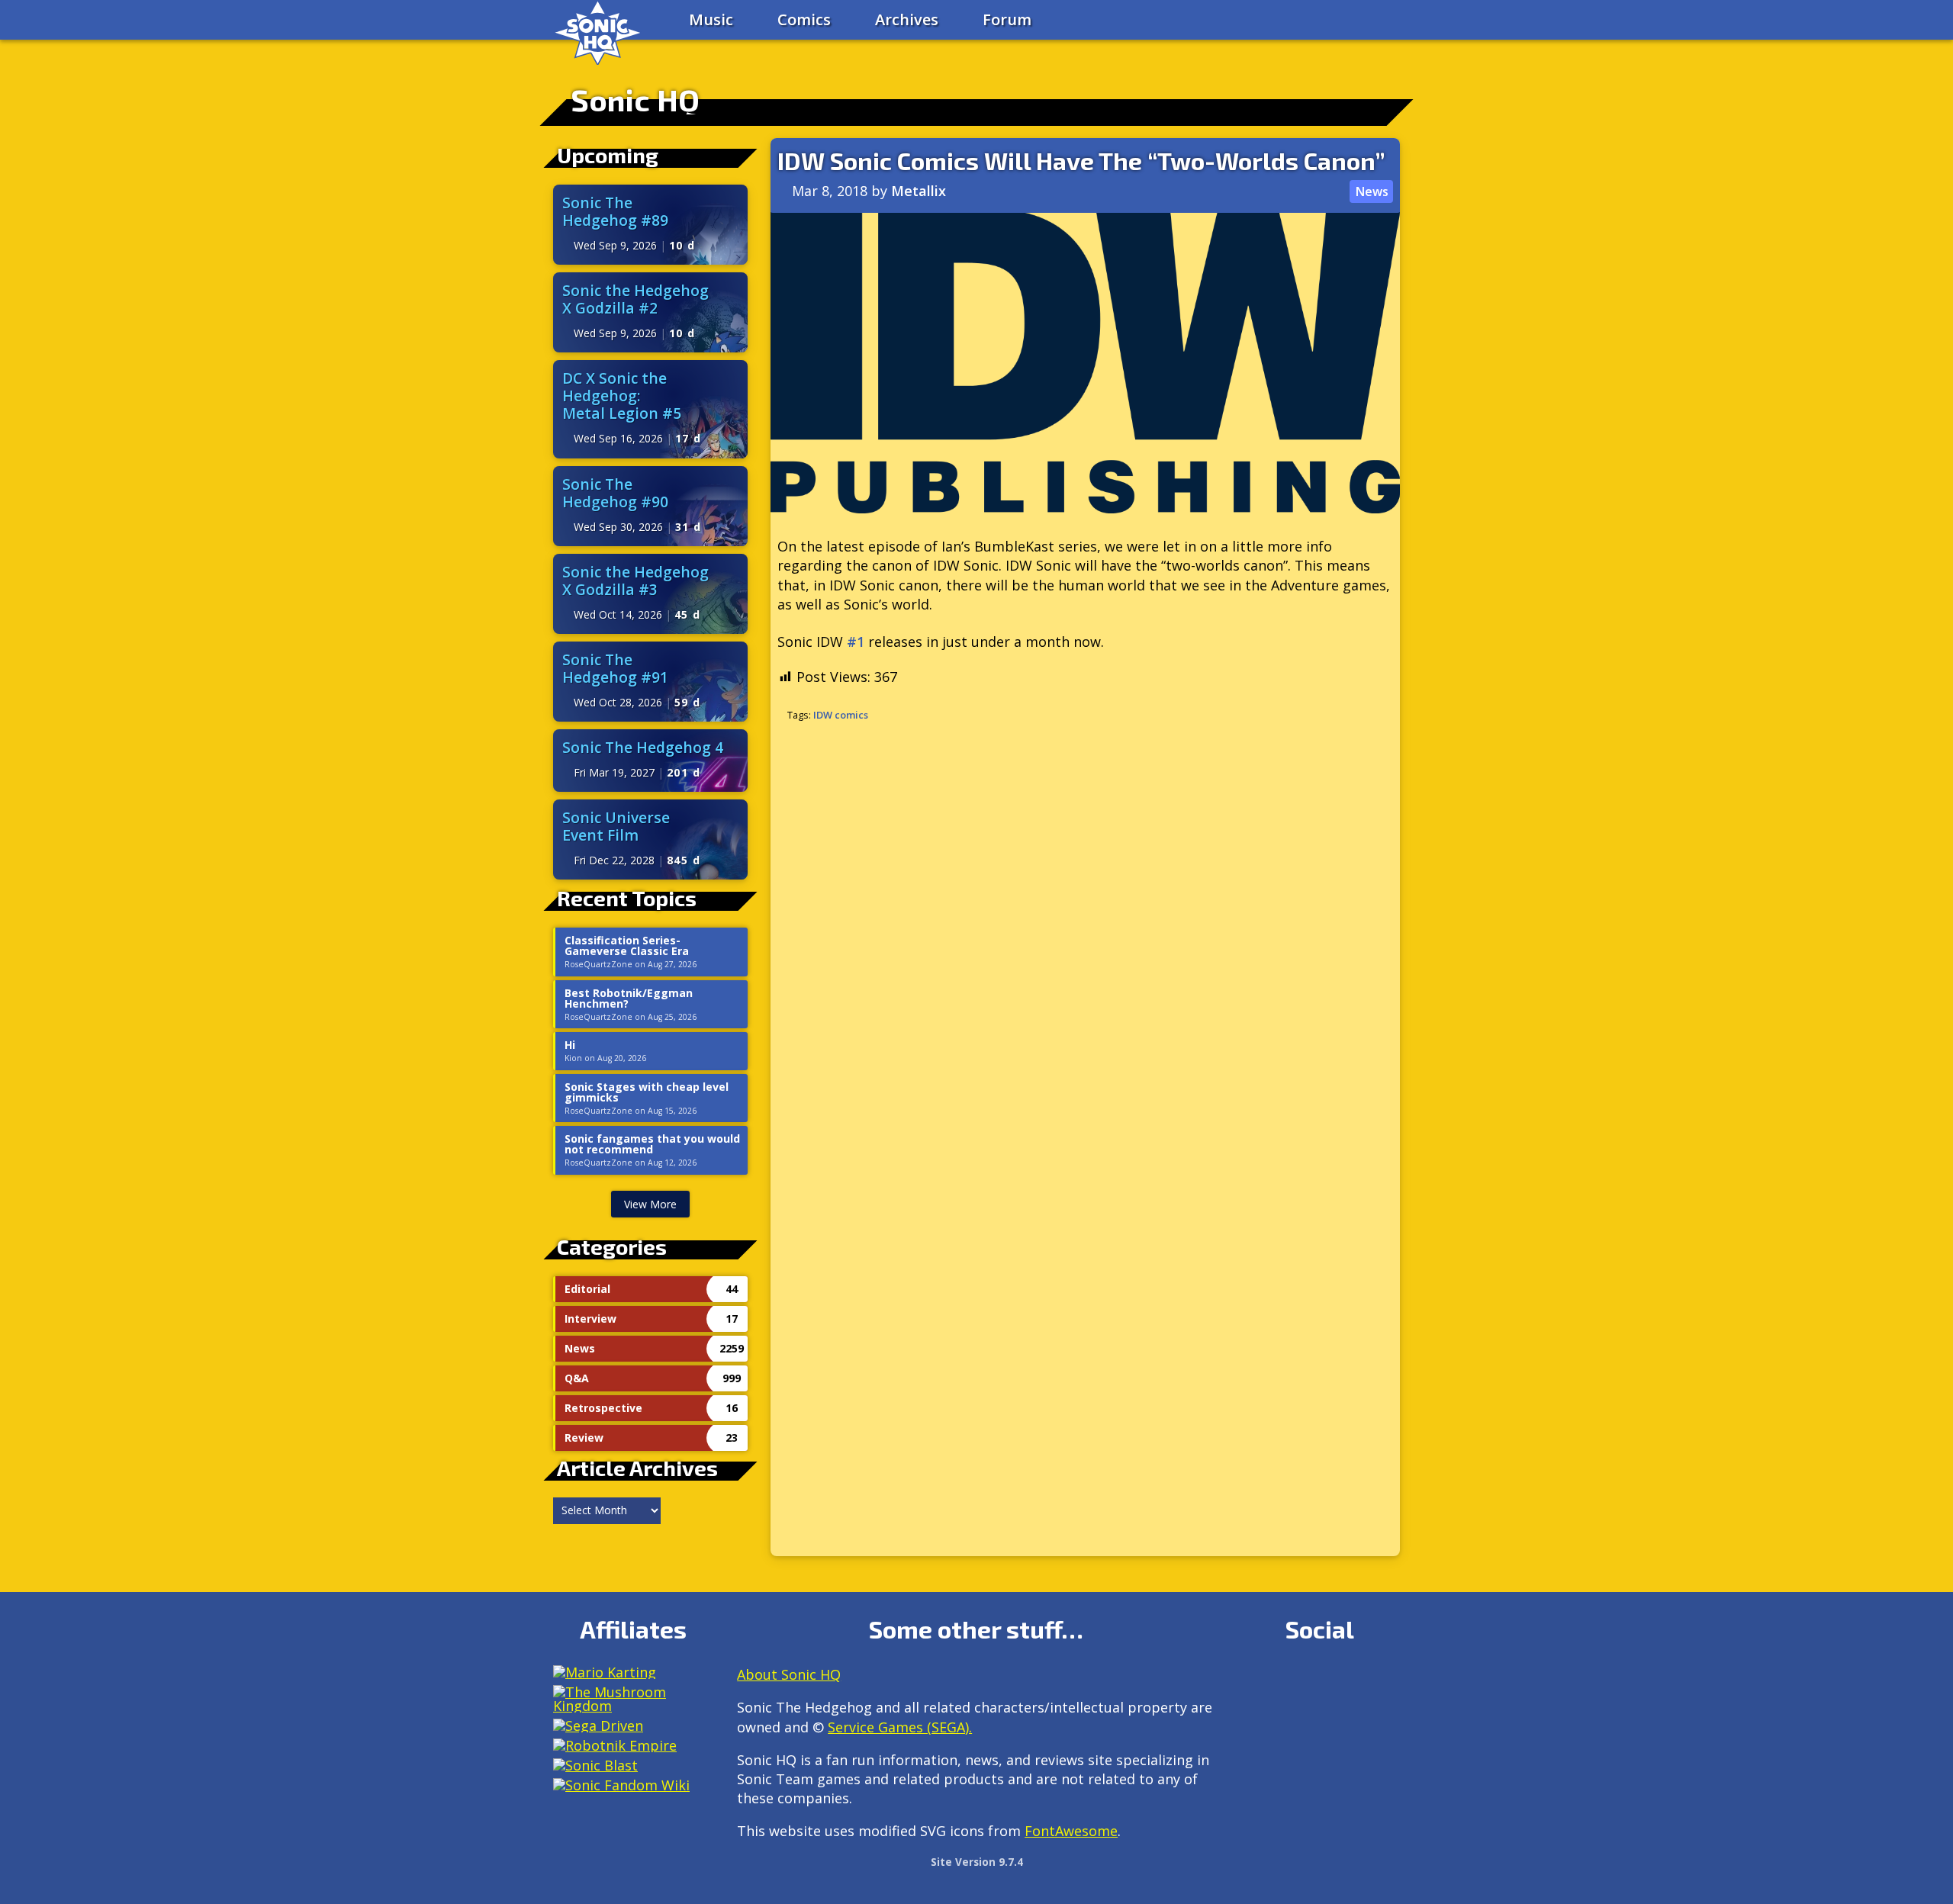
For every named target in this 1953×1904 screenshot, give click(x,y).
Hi (570, 1045)
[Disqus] (1085, 938)
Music (711, 19)
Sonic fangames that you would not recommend (652, 1144)
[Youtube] (1254, 1718)
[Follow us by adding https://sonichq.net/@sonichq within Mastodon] (1254, 1681)
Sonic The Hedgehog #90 (615, 493)
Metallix (919, 191)
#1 (856, 642)
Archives (907, 19)
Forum (1007, 19)
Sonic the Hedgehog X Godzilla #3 (635, 581)
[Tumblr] (1352, 1681)
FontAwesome (1071, 1831)
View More (650, 1204)
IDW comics (841, 715)
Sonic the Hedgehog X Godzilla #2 (635, 299)
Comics (804, 19)
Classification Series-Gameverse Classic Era (627, 946)
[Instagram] (1287, 1681)
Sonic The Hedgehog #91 (615, 668)
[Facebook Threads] (1287, 1718)
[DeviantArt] (1385, 1681)
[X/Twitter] (1319, 1681)
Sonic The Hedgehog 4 (643, 747)
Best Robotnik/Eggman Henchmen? (629, 999)
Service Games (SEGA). (900, 1727)
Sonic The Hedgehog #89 (615, 211)
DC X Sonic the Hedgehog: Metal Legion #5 (622, 396)
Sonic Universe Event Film (616, 826)
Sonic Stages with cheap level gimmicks (647, 1092)
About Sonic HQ (789, 1674)
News (1372, 191)
